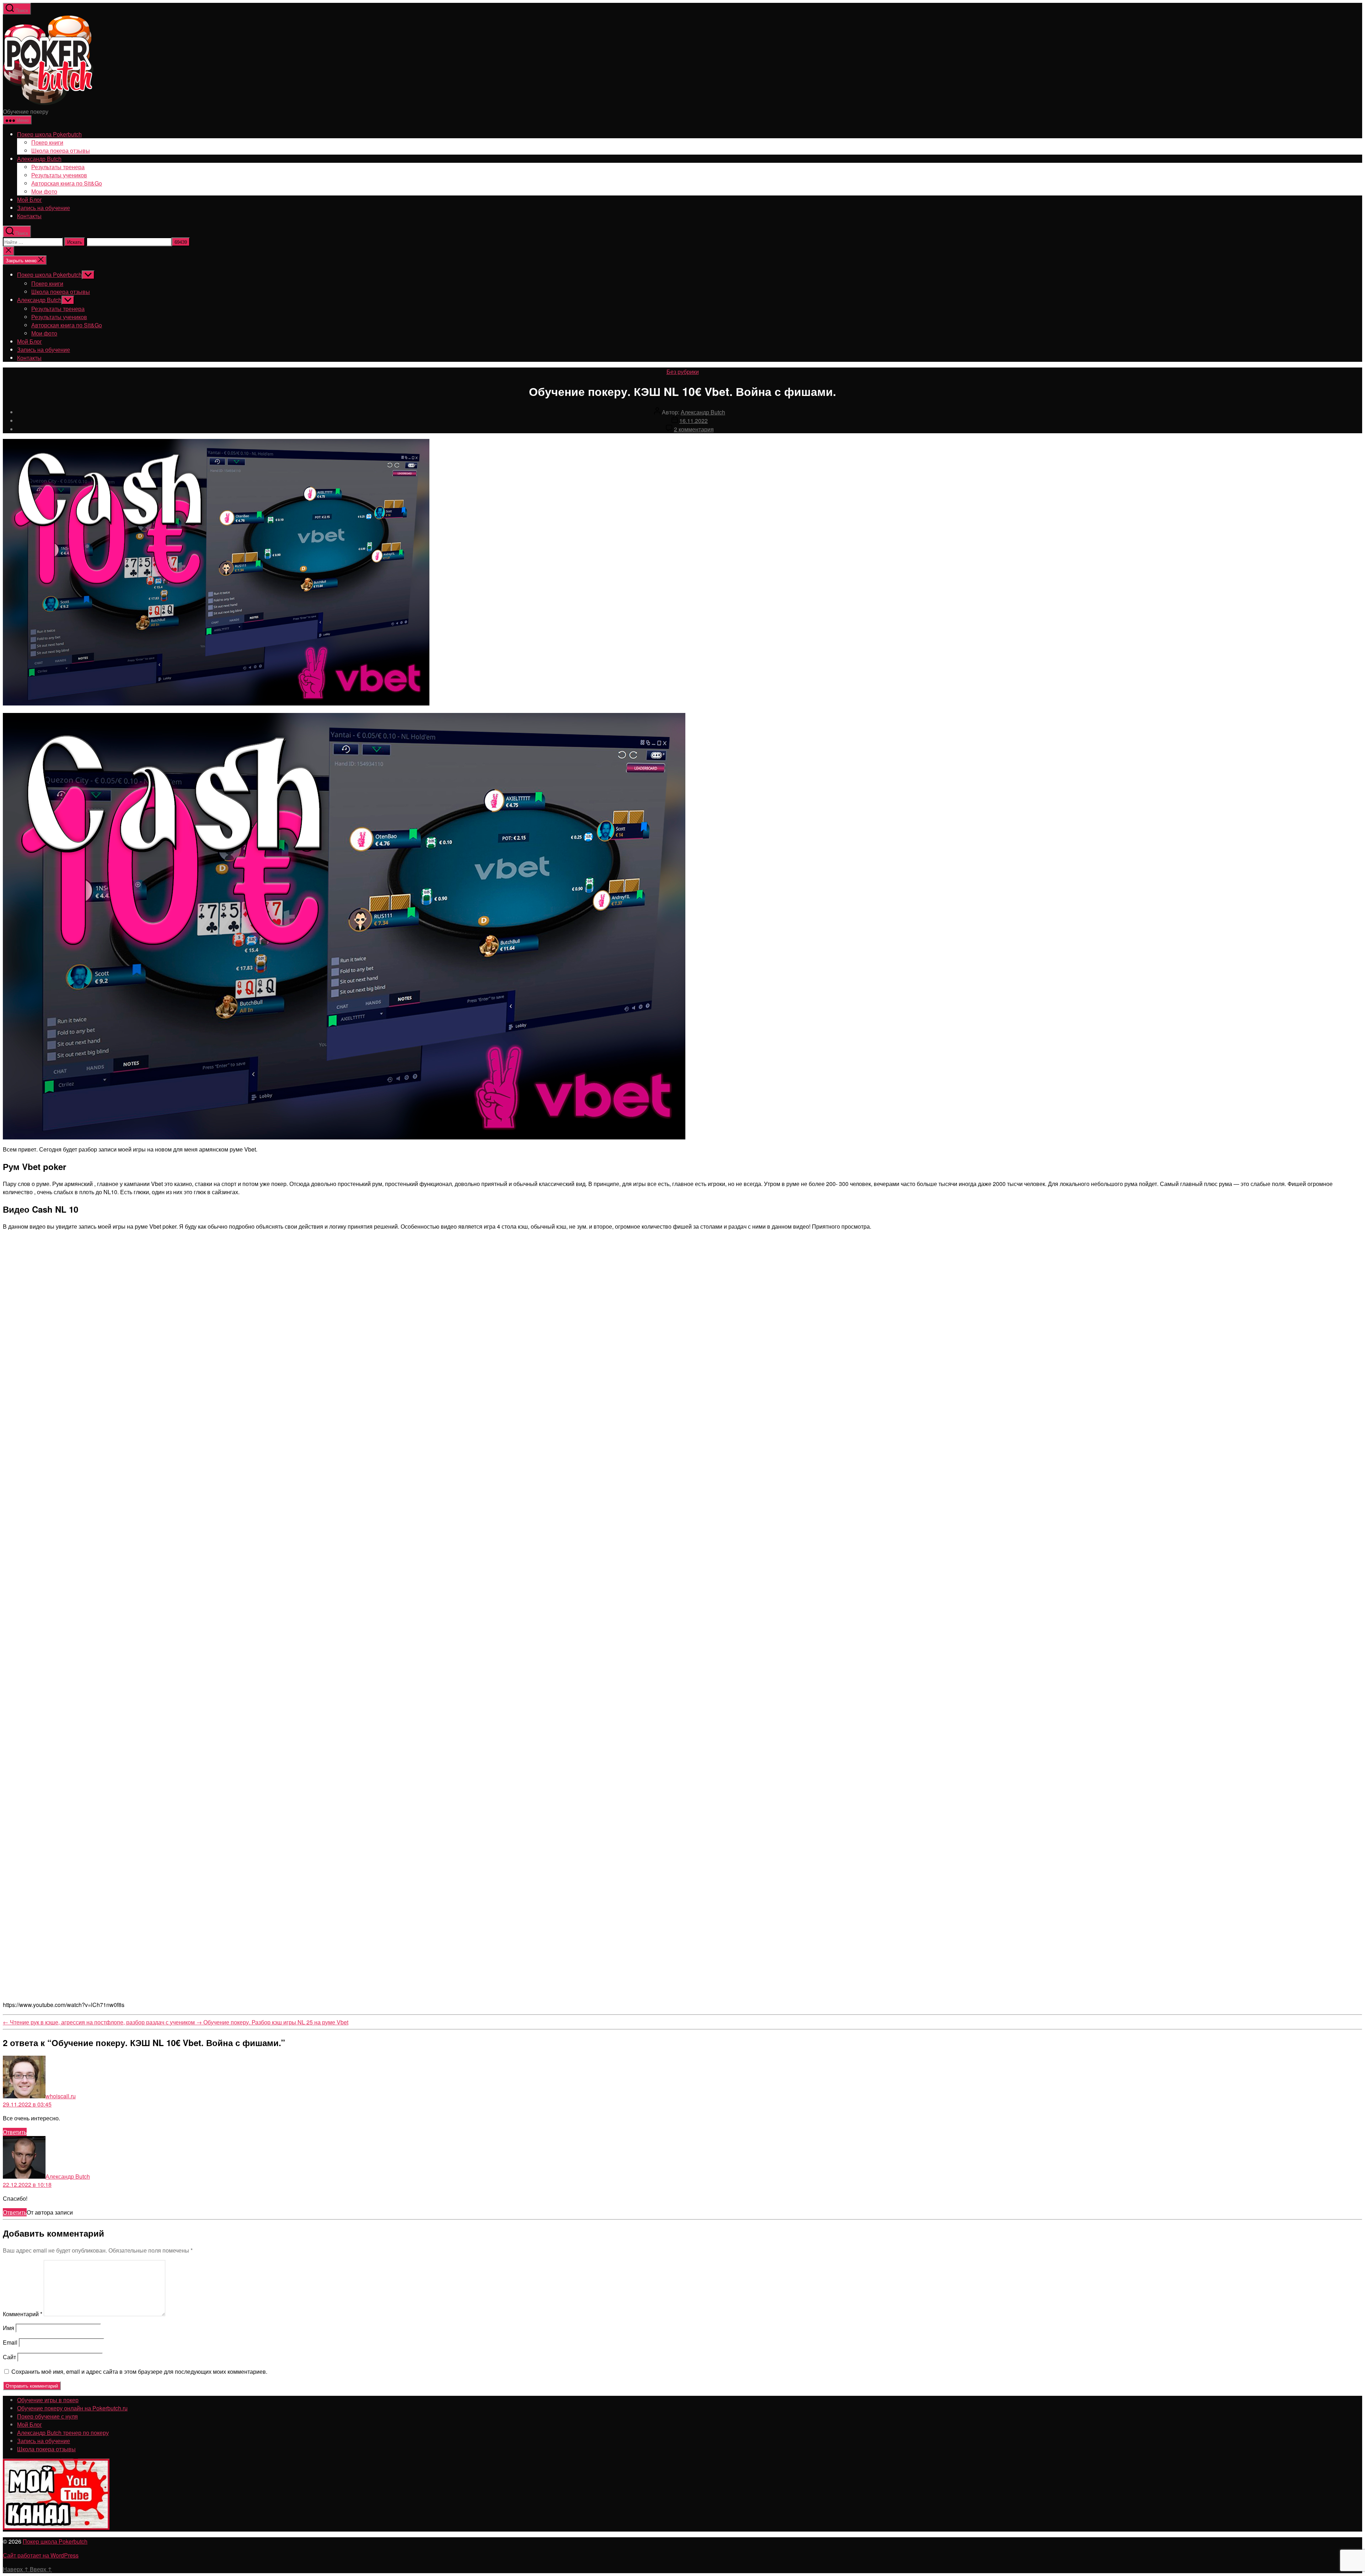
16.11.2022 (694, 421)
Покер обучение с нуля (47, 2416)
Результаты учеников (59, 175)
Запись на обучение (44, 208)
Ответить (15, 2132)
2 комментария (694, 429)
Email (10, 2342)
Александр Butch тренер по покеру (63, 2433)
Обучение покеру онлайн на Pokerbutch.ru (72, 2408)
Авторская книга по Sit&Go (67, 183)
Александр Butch (39, 159)
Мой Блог (30, 200)
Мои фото (44, 191)
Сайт (9, 2357)
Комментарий (23, 2314)
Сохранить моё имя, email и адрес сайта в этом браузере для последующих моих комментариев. (139, 2371)
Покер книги (47, 142)
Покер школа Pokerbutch (49, 134)
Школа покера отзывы (61, 151)
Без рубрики (683, 372)
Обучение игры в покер (48, 2400)
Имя (9, 2328)
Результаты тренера (58, 167)
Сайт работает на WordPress (41, 2555)
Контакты (29, 216)
